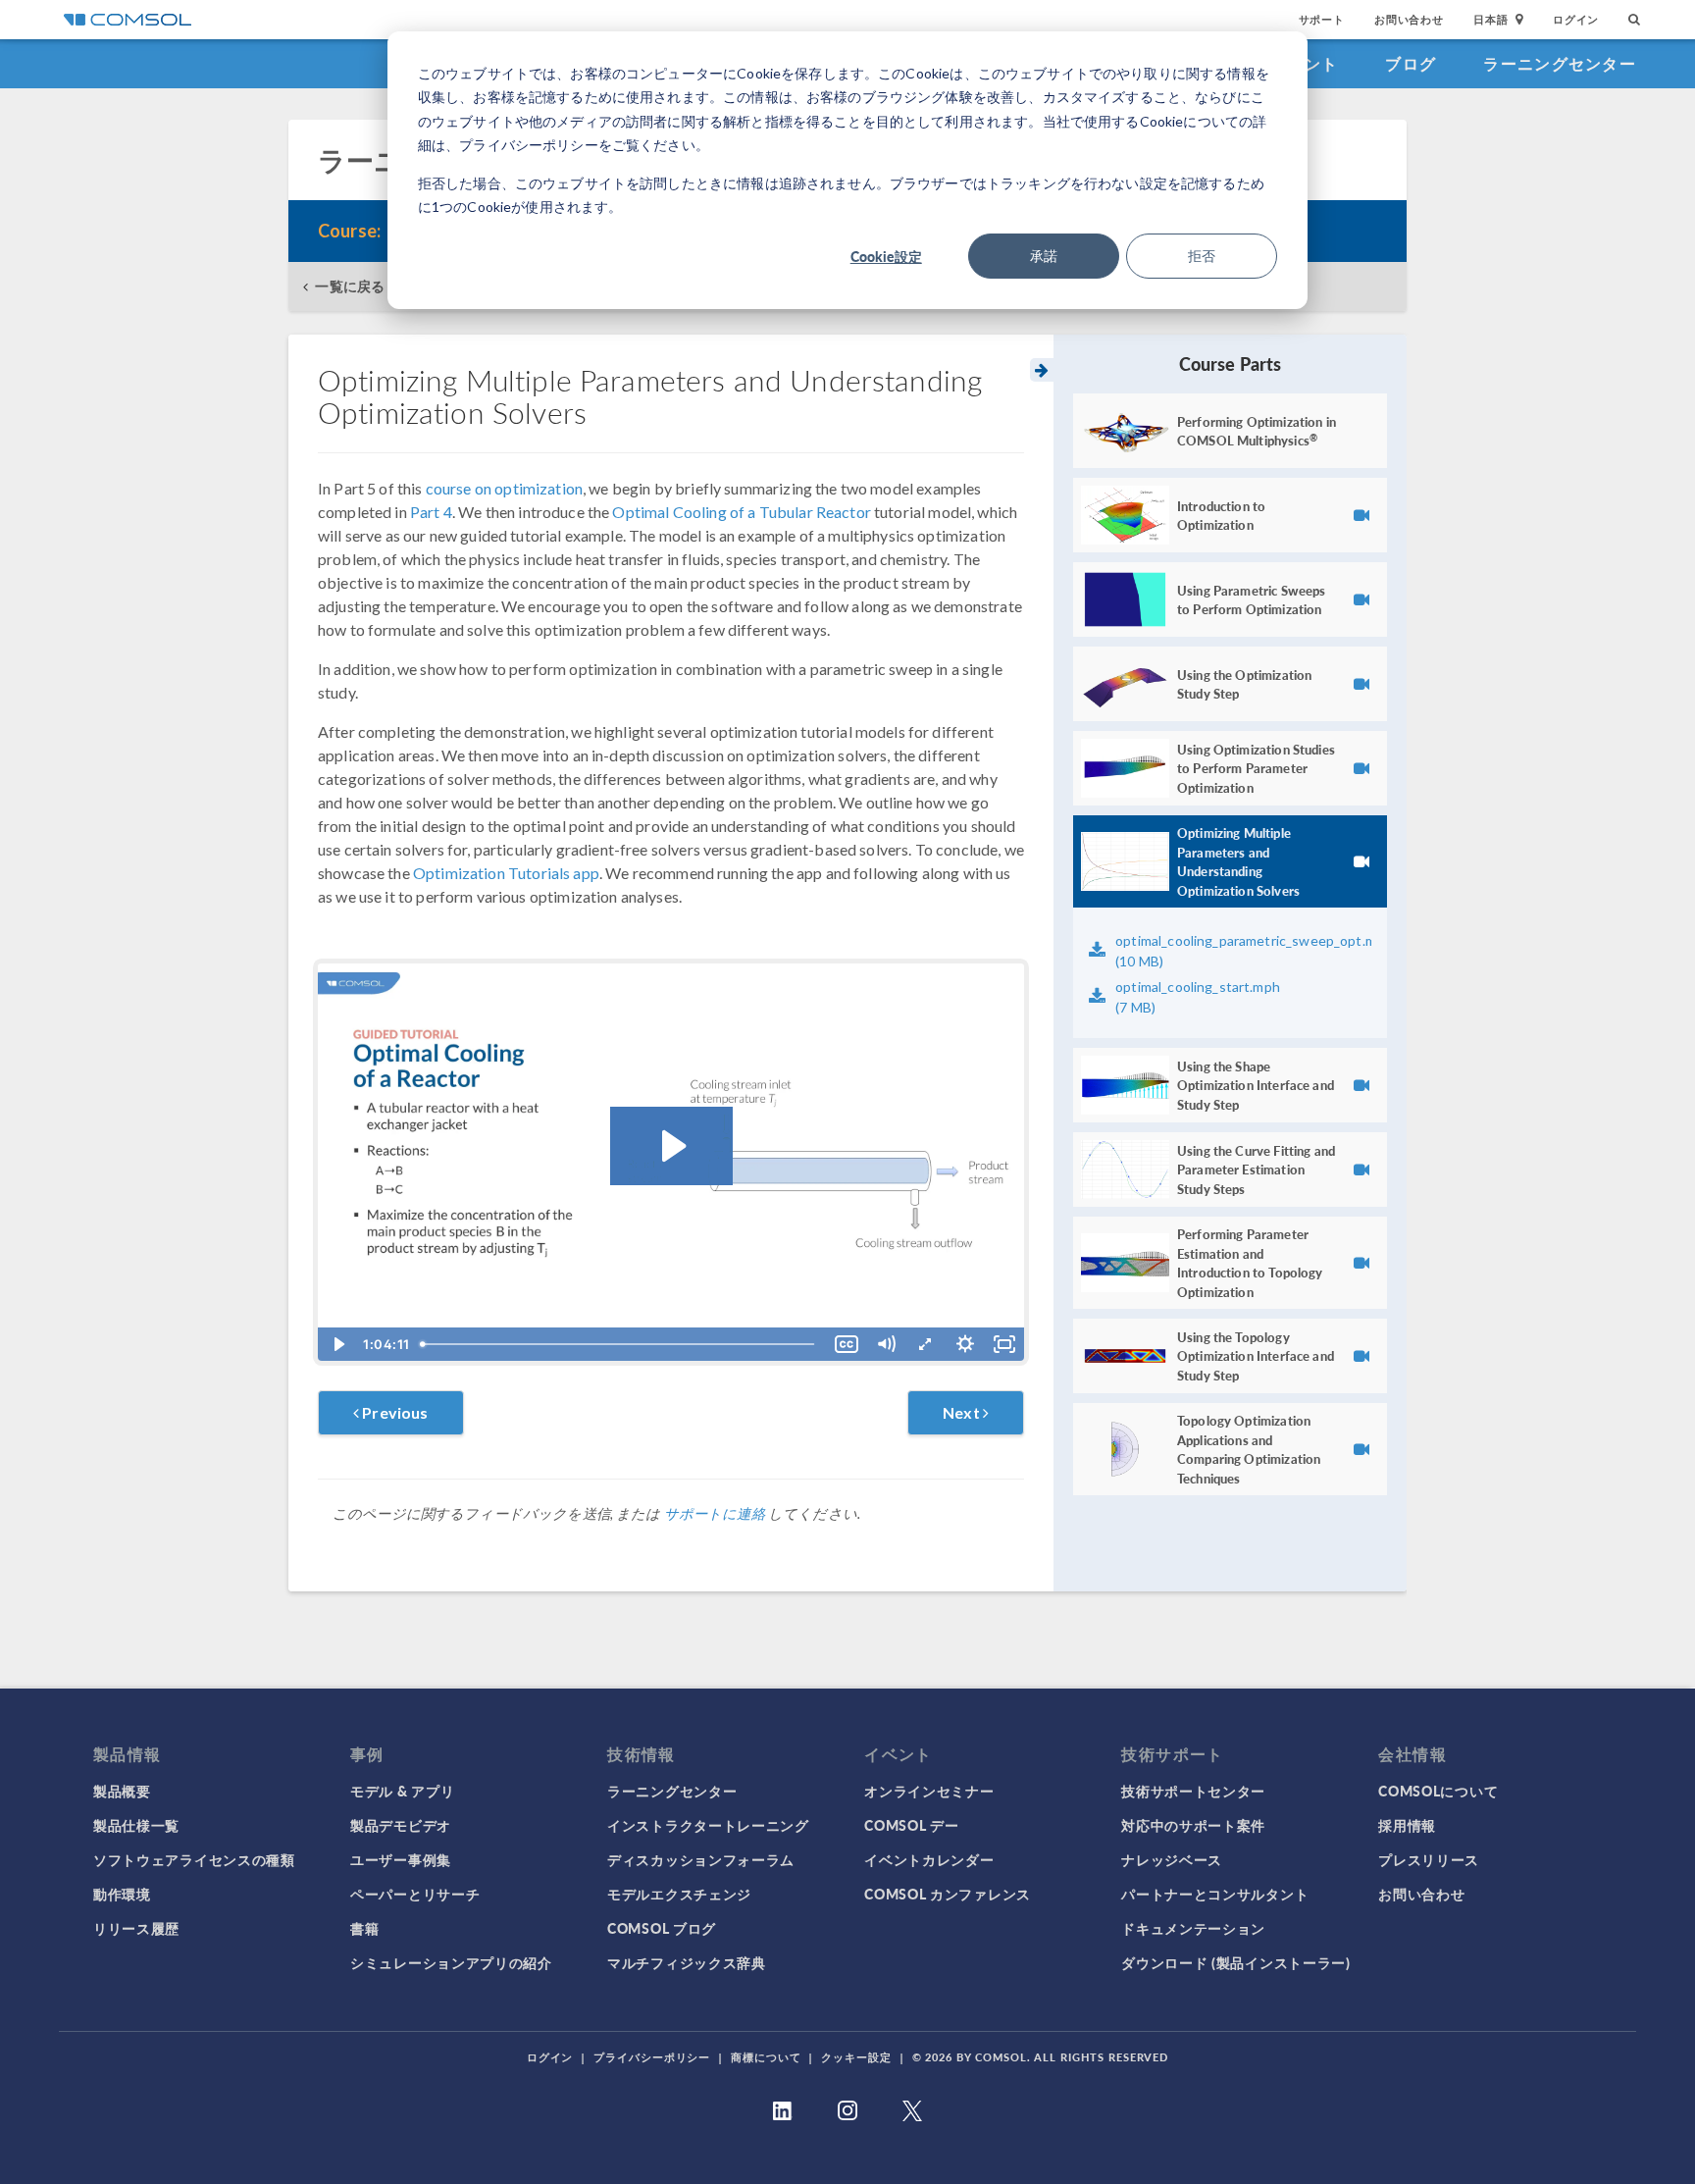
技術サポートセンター (1193, 1791)
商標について (766, 2057)
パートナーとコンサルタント (1215, 1894)
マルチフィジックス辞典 (687, 1962)
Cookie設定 (886, 256)
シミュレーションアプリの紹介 (451, 1962)
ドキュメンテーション (1193, 1928)
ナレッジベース (1172, 1859)
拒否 (1202, 256)
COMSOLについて (1438, 1791)
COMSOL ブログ (662, 1928)
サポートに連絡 (715, 1513)
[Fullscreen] (1004, 1344)
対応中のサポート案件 (1193, 1825)
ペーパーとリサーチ (415, 1894)
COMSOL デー (911, 1825)
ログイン (1576, 19)
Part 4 (431, 512)
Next (963, 1412)
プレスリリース (1429, 1859)
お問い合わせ (1409, 19)
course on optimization (504, 488)
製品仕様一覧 (136, 1825)
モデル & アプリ (402, 1791)
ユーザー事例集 (401, 1859)
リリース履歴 (136, 1928)
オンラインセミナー (929, 1791)
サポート (1322, 19)
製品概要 (122, 1791)
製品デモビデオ (401, 1825)
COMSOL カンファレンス (948, 1894)
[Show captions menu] (847, 1344)
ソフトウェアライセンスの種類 (194, 1859)
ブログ (1411, 63)
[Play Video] (337, 1344)
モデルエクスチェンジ (679, 1894)
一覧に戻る (350, 286)
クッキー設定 (856, 2057)
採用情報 (1407, 1825)
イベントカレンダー (929, 1859)
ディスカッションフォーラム (701, 1859)
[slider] (621, 1344)
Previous (393, 1412)
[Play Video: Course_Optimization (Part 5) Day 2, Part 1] (671, 1146)
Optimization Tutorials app (506, 873)
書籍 (364, 1928)
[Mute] (886, 1344)
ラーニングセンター (1560, 63)
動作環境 (122, 1894)
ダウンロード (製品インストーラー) (1236, 1962)
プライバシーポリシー (652, 2057)
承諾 (1044, 256)
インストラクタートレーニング (708, 1825)
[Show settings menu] (965, 1344)
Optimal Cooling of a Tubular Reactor (741, 512)
